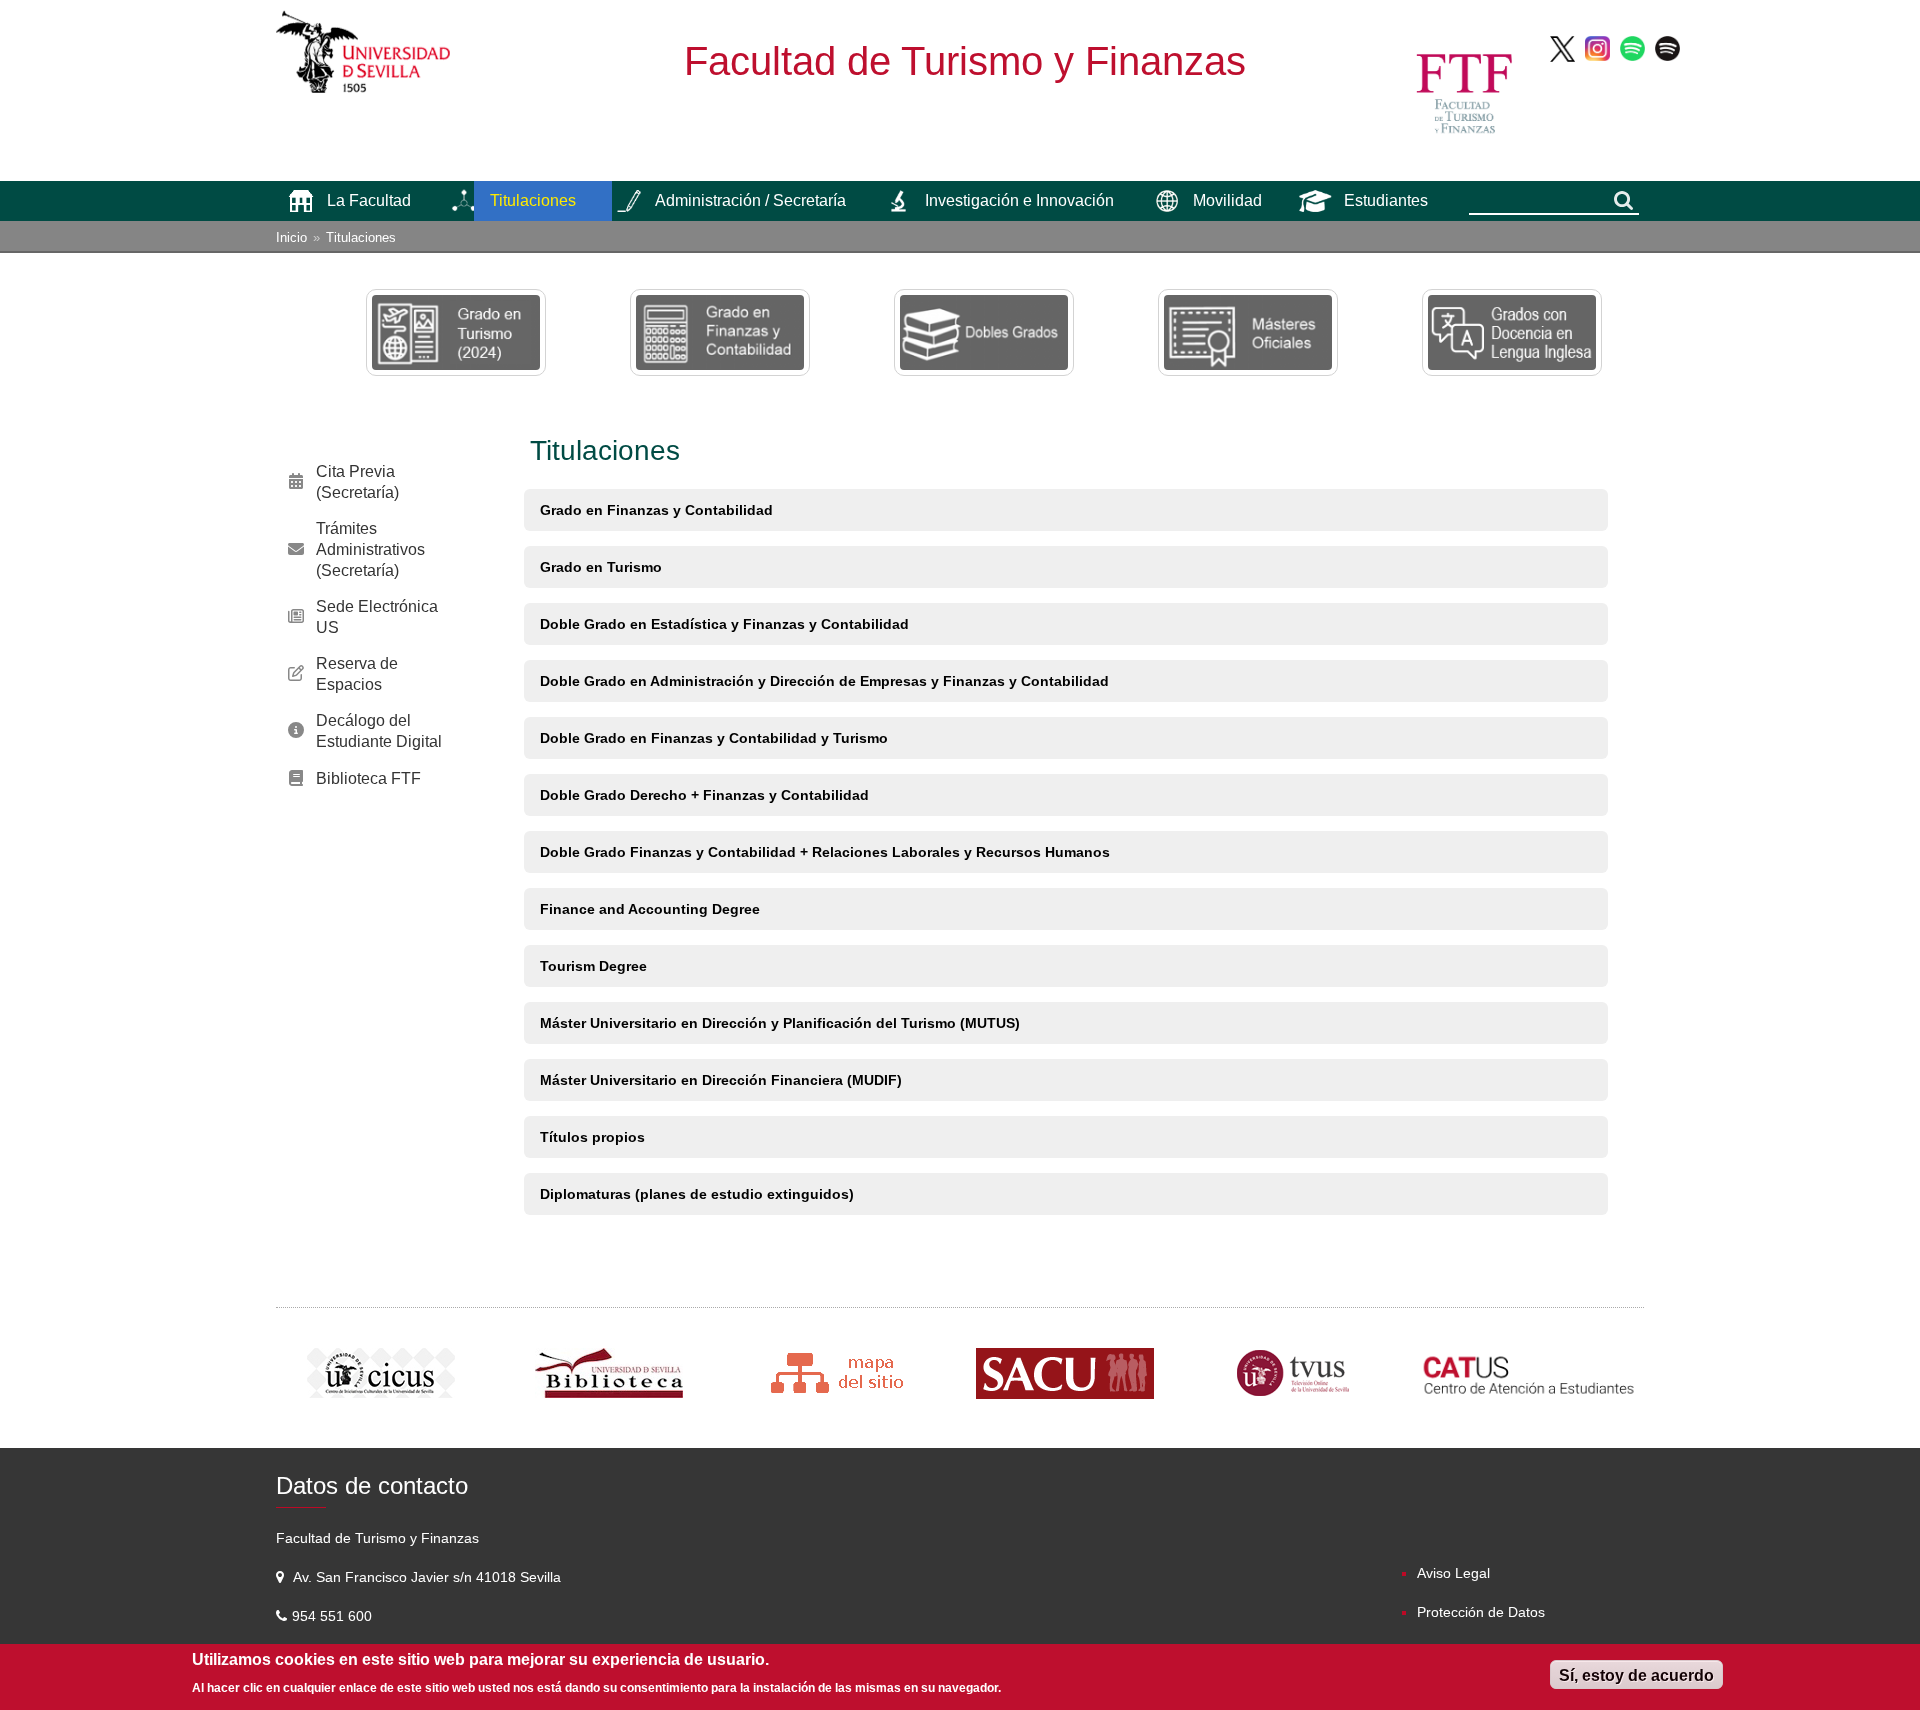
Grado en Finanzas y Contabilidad (656, 510)
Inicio (291, 237)
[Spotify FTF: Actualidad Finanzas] (1667, 47)
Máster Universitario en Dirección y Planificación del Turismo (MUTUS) (780, 1023)
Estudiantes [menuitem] (1386, 200)
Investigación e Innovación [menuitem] (1019, 200)
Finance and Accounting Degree (650, 909)
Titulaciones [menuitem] (533, 200)
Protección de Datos (1481, 1612)
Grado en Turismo (601, 567)
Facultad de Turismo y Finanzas (965, 61)
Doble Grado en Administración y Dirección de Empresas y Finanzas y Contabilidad (824, 681)
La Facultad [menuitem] (369, 200)
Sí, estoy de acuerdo (1636, 1675)
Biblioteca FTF (368, 778)
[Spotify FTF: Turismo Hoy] (1632, 47)
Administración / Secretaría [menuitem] (750, 200)
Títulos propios (592, 1137)
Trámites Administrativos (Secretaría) (370, 549)
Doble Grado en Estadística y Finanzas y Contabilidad (724, 624)
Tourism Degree (593, 966)
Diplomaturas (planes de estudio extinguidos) (697, 1194)
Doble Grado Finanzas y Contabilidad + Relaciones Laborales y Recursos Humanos (825, 852)
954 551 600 (334, 1616)
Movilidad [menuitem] (1227, 200)
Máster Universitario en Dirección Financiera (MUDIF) (721, 1080)
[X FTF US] (1562, 47)
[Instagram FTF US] (1597, 47)
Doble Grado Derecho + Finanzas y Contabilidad (704, 795)
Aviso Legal (1453, 1573)
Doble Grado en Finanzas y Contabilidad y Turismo (714, 738)
